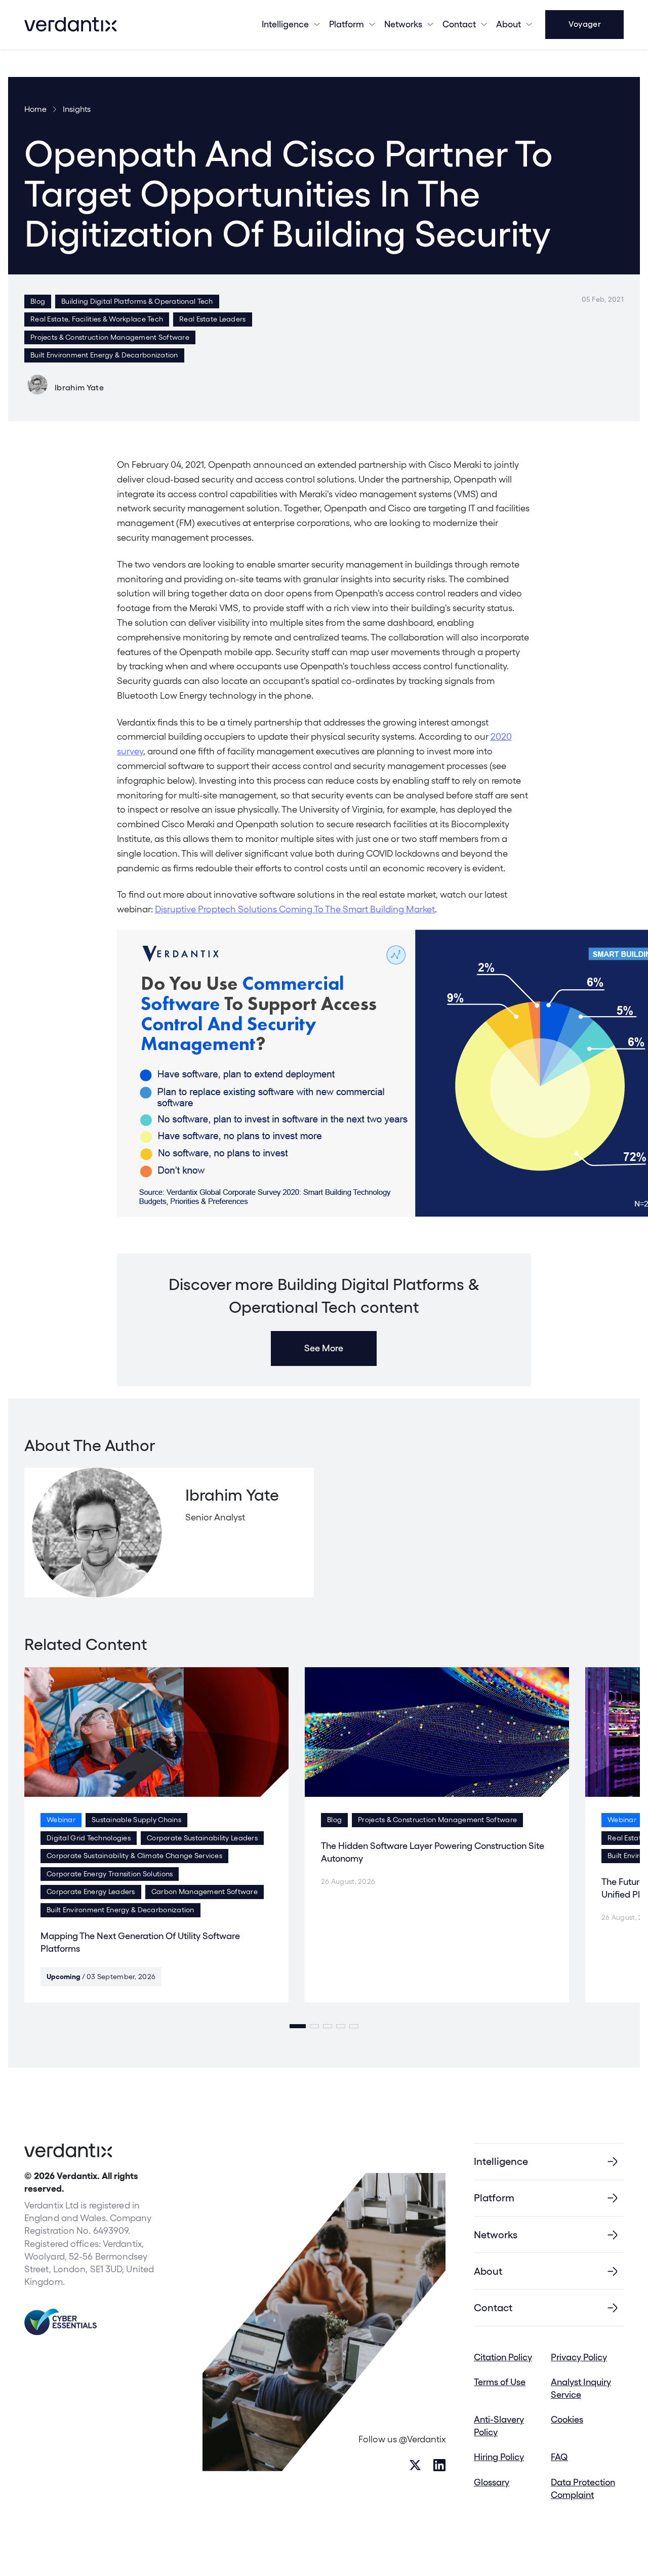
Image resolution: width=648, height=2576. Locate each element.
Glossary (492, 2482)
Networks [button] (403, 24)
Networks (496, 2235)
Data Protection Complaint (583, 2488)
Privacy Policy (579, 2357)
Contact (459, 24)
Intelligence (285, 24)
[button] (298, 2026)
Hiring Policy (499, 2457)
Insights (77, 109)
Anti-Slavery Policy (499, 2426)
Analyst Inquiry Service (581, 2388)
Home (35, 109)
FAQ (559, 2457)
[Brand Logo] (70, 24)
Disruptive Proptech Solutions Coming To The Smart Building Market (295, 909)
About (509, 24)
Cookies (567, 2419)
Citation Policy (503, 2357)
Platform (347, 24)
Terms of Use (500, 2382)
